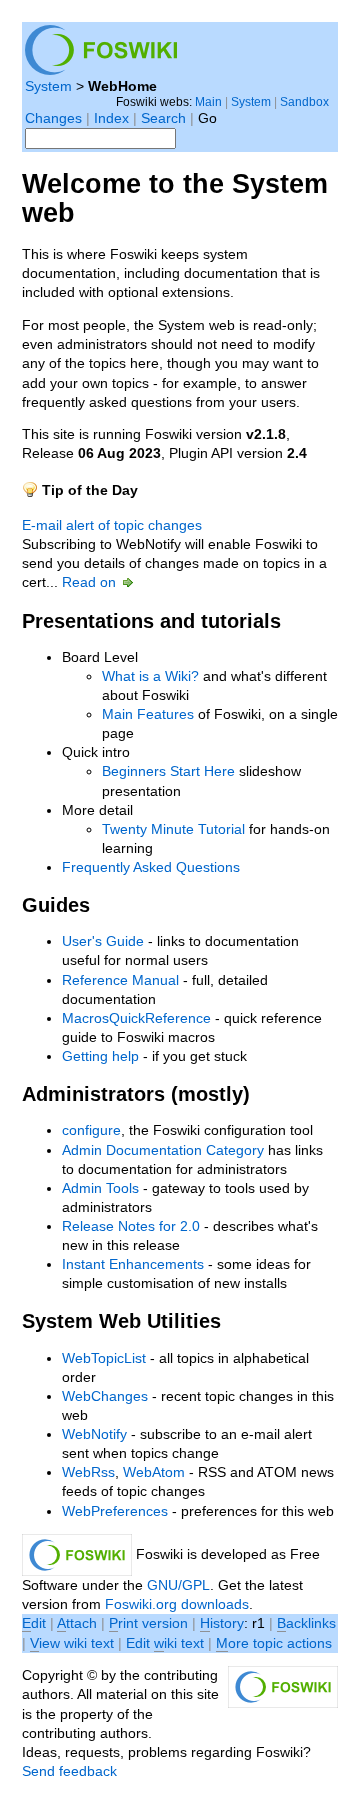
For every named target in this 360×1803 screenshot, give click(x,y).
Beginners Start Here (168, 771)
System (48, 86)
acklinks (306, 1623)
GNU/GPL (178, 1585)
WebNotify (94, 1434)
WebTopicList (104, 1358)
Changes (53, 118)
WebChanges (105, 1396)
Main (208, 101)
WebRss (88, 1472)
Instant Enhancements (133, 1264)
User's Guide (103, 941)
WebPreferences (115, 1511)
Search (163, 118)
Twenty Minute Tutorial (173, 829)
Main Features (148, 714)
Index (111, 118)
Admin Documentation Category (163, 1150)
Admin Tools (100, 1188)
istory (222, 1623)
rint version (148, 1623)
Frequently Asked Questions (151, 867)
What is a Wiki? (150, 676)
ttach (77, 1623)
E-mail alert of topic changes (112, 525)
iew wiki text (72, 1643)
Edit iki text (165, 1643)
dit (36, 1623)
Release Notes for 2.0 (131, 1226)
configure (91, 1130)
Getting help (100, 1056)
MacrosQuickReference (136, 1018)
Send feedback (69, 1771)
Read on (91, 582)
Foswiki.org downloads (177, 1604)
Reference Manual (120, 980)
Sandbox (304, 101)
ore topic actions (274, 1643)
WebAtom (154, 1472)
